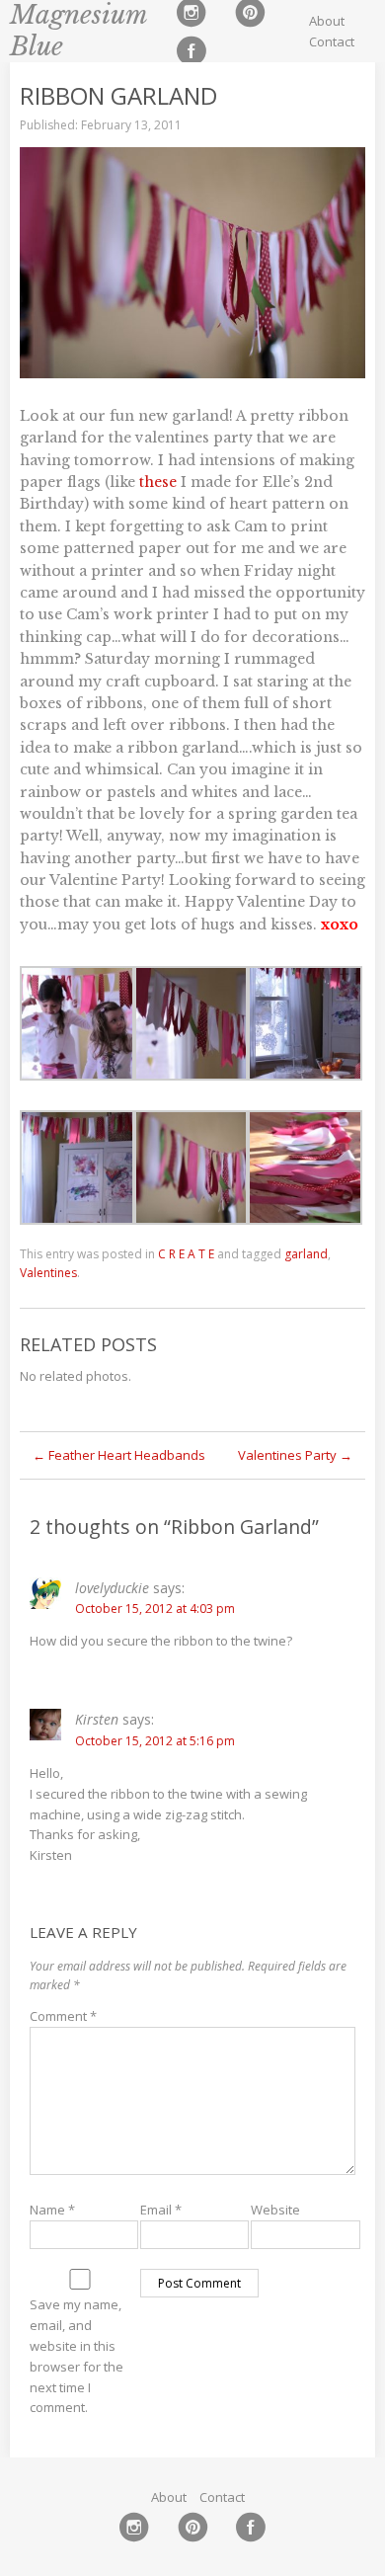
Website (275, 2210)
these (158, 482)
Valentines (48, 1273)
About (327, 21)
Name (52, 2210)
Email (161, 2210)
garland (306, 1254)
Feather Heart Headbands (119, 1455)
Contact (332, 41)
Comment (63, 2016)
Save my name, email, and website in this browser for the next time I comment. (77, 2356)
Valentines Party (295, 1455)
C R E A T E (186, 1254)
